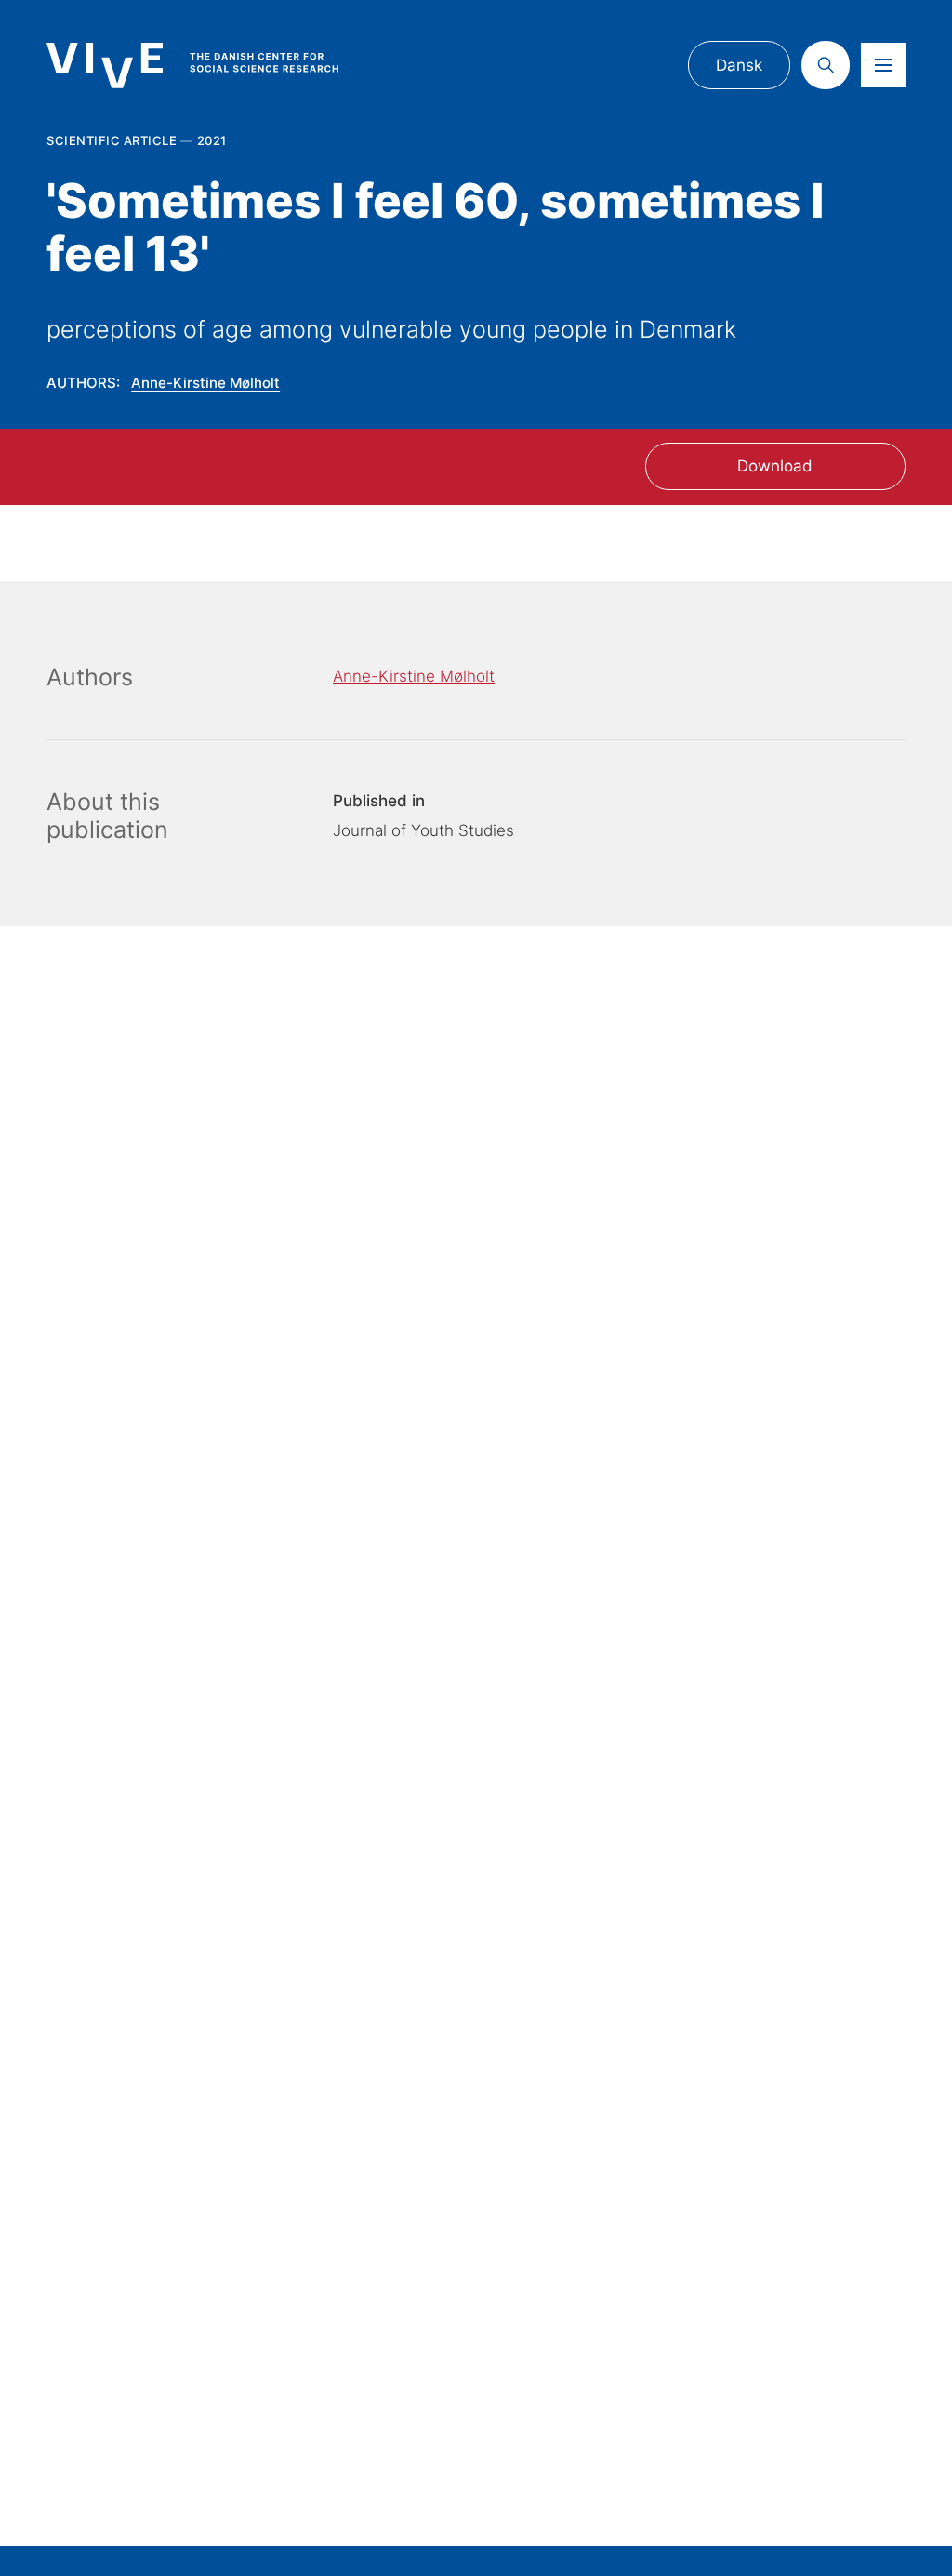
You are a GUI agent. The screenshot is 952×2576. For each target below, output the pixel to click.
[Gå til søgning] (826, 65)
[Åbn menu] (883, 65)
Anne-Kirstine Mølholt (205, 383)
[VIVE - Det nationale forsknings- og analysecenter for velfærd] (210, 66)
